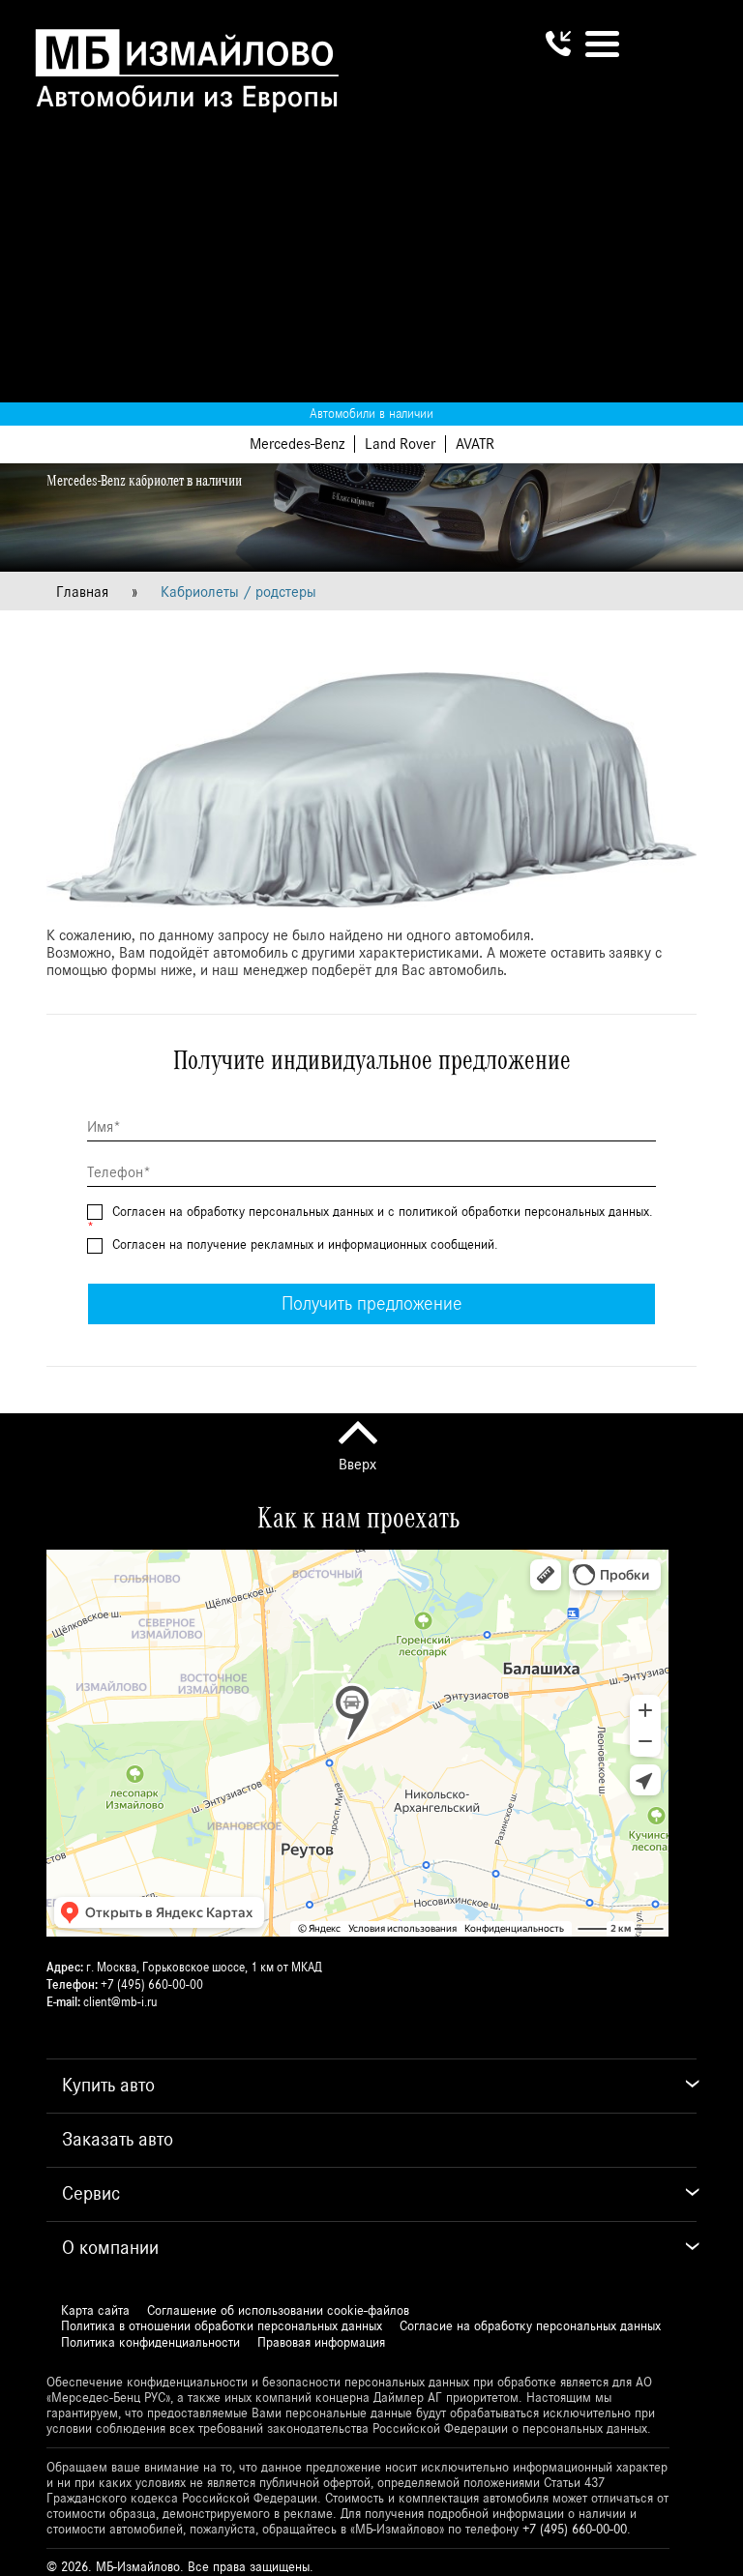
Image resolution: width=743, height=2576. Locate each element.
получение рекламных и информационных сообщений (341, 1245)
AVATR (475, 444)
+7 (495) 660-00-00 (152, 1985)
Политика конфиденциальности (150, 2343)
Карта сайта (95, 2311)
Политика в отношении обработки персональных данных (222, 2326)
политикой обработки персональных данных (524, 1212)
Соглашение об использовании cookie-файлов (278, 2311)
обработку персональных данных (280, 1212)
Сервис (91, 2194)
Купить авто (108, 2086)
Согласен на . (303, 1245)
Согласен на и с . (370, 1220)
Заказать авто (118, 2140)
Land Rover (400, 444)
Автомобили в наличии (371, 414)
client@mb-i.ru (120, 2003)
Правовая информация (321, 2343)
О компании (110, 2248)
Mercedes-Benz (297, 444)
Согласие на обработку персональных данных (530, 2326)
